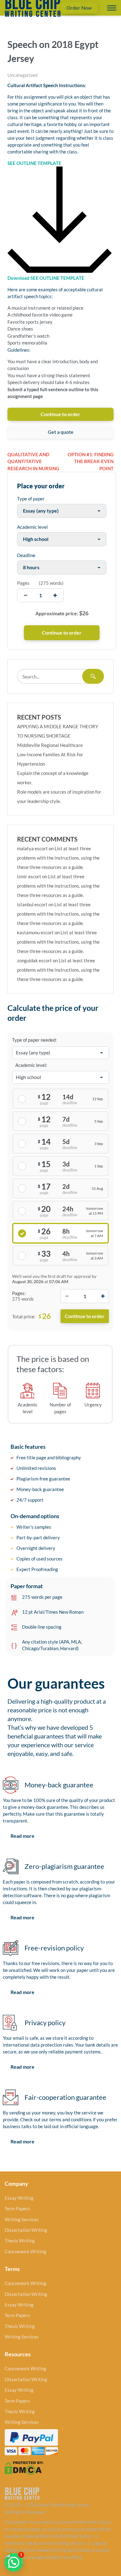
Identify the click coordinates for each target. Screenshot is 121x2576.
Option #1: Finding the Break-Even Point (91, 461)
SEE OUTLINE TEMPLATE (34, 163)
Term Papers (17, 2208)
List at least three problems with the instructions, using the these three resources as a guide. (58, 858)
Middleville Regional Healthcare (50, 745)
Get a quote (61, 432)
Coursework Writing (25, 2251)
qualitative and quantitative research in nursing (33, 461)
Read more (22, 1836)
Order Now (79, 8)
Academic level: (31, 1065)
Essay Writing (19, 2198)
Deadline (26, 555)
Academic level (32, 527)
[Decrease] (67, 1296)
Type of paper (31, 499)
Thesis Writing (20, 2241)
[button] (14, 2562)
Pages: (19, 1293)
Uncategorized (22, 75)
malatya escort (32, 848)
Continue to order (60, 414)
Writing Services (22, 2219)
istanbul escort (32, 904)
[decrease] (26, 595)
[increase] (55, 595)
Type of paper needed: (34, 1040)
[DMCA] (24, 2467)
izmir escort (29, 876)
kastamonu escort (35, 932)
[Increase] (103, 1296)
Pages (23, 583)
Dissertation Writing (26, 2230)
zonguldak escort (34, 960)
